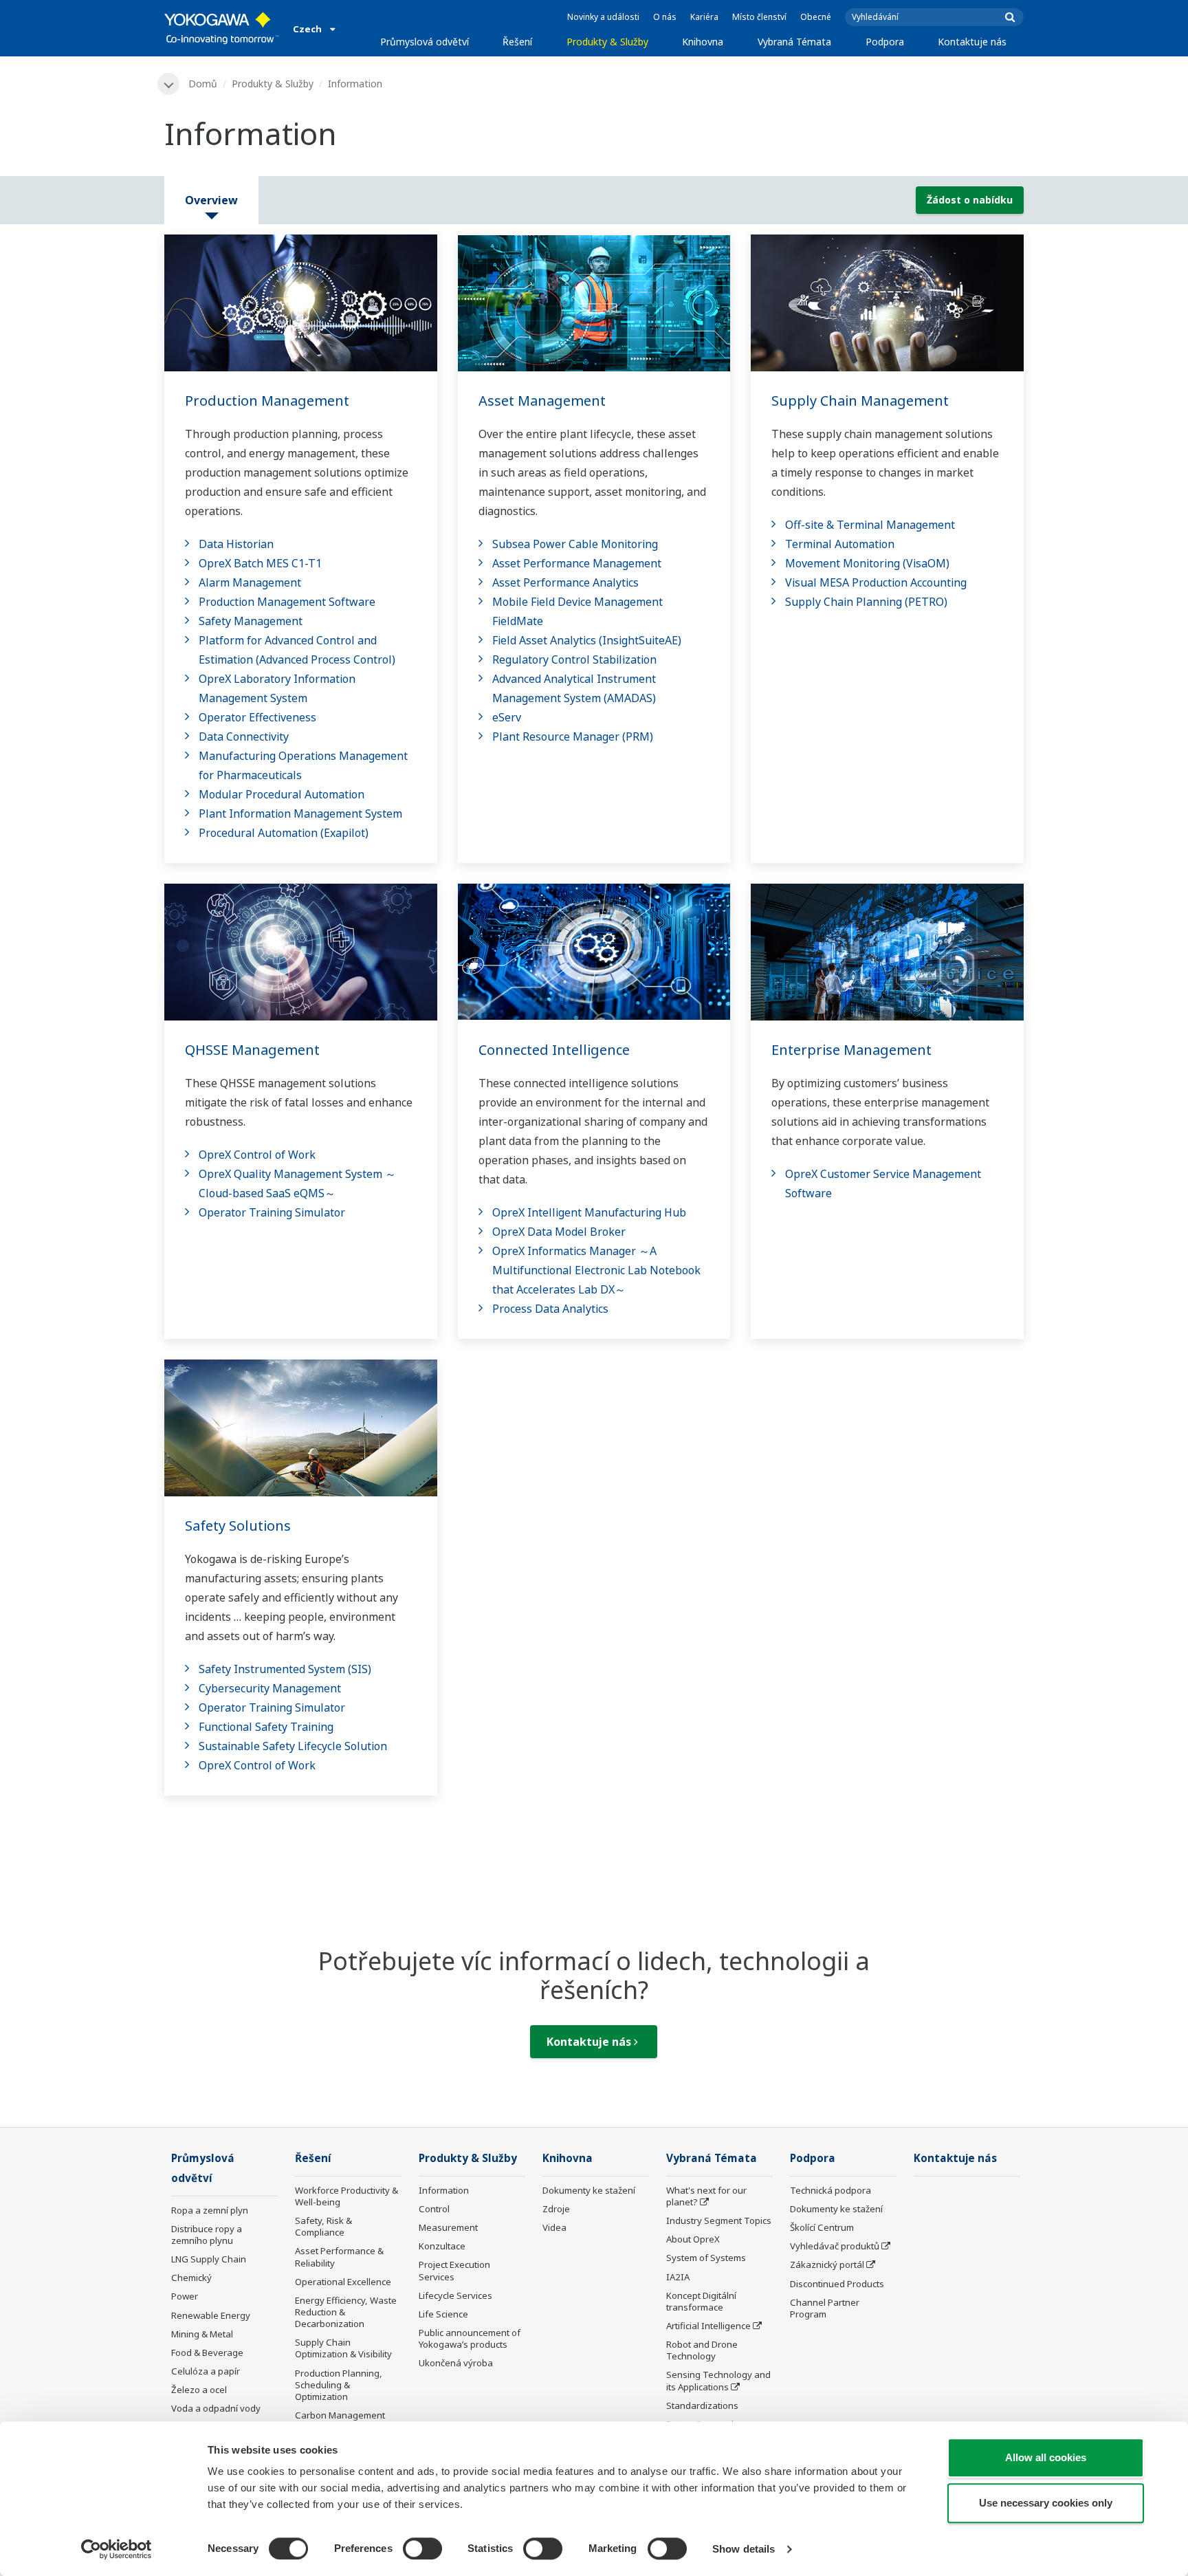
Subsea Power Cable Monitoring (575, 544)
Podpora (885, 42)
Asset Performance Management (577, 563)
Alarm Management (250, 582)
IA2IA (678, 2277)
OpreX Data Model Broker (559, 1232)
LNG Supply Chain (209, 2259)
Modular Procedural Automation (282, 794)
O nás (665, 17)
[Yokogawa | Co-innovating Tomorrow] (222, 28)
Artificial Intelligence (708, 2326)
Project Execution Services (454, 2270)
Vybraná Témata (794, 42)
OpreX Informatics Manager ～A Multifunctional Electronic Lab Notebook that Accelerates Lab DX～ (596, 1270)
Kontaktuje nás (972, 42)
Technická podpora (830, 2190)
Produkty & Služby (607, 42)
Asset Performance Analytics (565, 582)
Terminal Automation (840, 544)
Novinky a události (603, 17)
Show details (744, 2549)
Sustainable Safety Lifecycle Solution (293, 1746)
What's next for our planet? (706, 2196)
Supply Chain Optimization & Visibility (343, 2348)
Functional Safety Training (266, 1727)
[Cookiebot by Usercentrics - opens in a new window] (117, 2549)
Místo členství (759, 17)
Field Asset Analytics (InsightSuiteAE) (587, 640)
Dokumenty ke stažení (589, 2190)
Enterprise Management (851, 1050)
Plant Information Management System (300, 814)
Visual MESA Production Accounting (876, 582)
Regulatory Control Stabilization (574, 659)
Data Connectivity (244, 736)
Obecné (816, 17)
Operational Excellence (343, 2282)
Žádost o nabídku (970, 200)
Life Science (443, 2314)
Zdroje (556, 2209)
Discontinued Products (837, 2284)
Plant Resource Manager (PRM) (573, 736)
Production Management (267, 401)
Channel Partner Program (825, 2308)
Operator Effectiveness (257, 717)
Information (444, 2190)
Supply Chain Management (860, 401)
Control (434, 2209)
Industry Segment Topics (719, 2220)
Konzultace (442, 2246)
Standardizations (702, 2405)
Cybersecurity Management (270, 1688)
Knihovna (703, 42)
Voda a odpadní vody (216, 2408)
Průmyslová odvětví (425, 42)
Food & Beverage (207, 2353)
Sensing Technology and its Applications (718, 2380)
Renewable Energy (211, 2315)
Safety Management (251, 621)
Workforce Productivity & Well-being (346, 2196)
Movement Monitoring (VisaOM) (867, 563)
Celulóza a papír (206, 2371)
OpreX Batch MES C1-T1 (260, 563)
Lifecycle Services (455, 2295)
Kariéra (704, 17)
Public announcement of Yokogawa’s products (470, 2338)
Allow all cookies (1046, 2457)
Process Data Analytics (550, 1309)
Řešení (517, 42)
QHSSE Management (252, 1050)
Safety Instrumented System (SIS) (285, 1669)
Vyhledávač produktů (835, 2246)
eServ (507, 717)
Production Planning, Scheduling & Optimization (339, 2385)
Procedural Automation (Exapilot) (284, 833)
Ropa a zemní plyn (210, 2210)
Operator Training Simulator (272, 1212)
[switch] (422, 2548)
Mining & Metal (202, 2334)
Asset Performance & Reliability (339, 2257)
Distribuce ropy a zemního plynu (207, 2235)
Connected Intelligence (554, 1050)
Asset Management (542, 401)
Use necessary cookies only (1046, 2503)
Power (185, 2296)
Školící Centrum (822, 2227)
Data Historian (236, 544)
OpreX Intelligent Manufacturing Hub (589, 1212)
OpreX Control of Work (257, 1155)
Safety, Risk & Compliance (323, 2226)
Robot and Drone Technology (702, 2350)
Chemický (191, 2278)
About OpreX (693, 2239)
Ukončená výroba (456, 2363)
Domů (203, 84)
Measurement (448, 2227)
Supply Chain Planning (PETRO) (866, 602)
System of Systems (706, 2258)
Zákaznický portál (827, 2264)
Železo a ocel (199, 2390)
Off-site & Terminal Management (870, 525)
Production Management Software (287, 602)
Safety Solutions (238, 1526)
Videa (554, 2227)
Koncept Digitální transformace (701, 2301)
